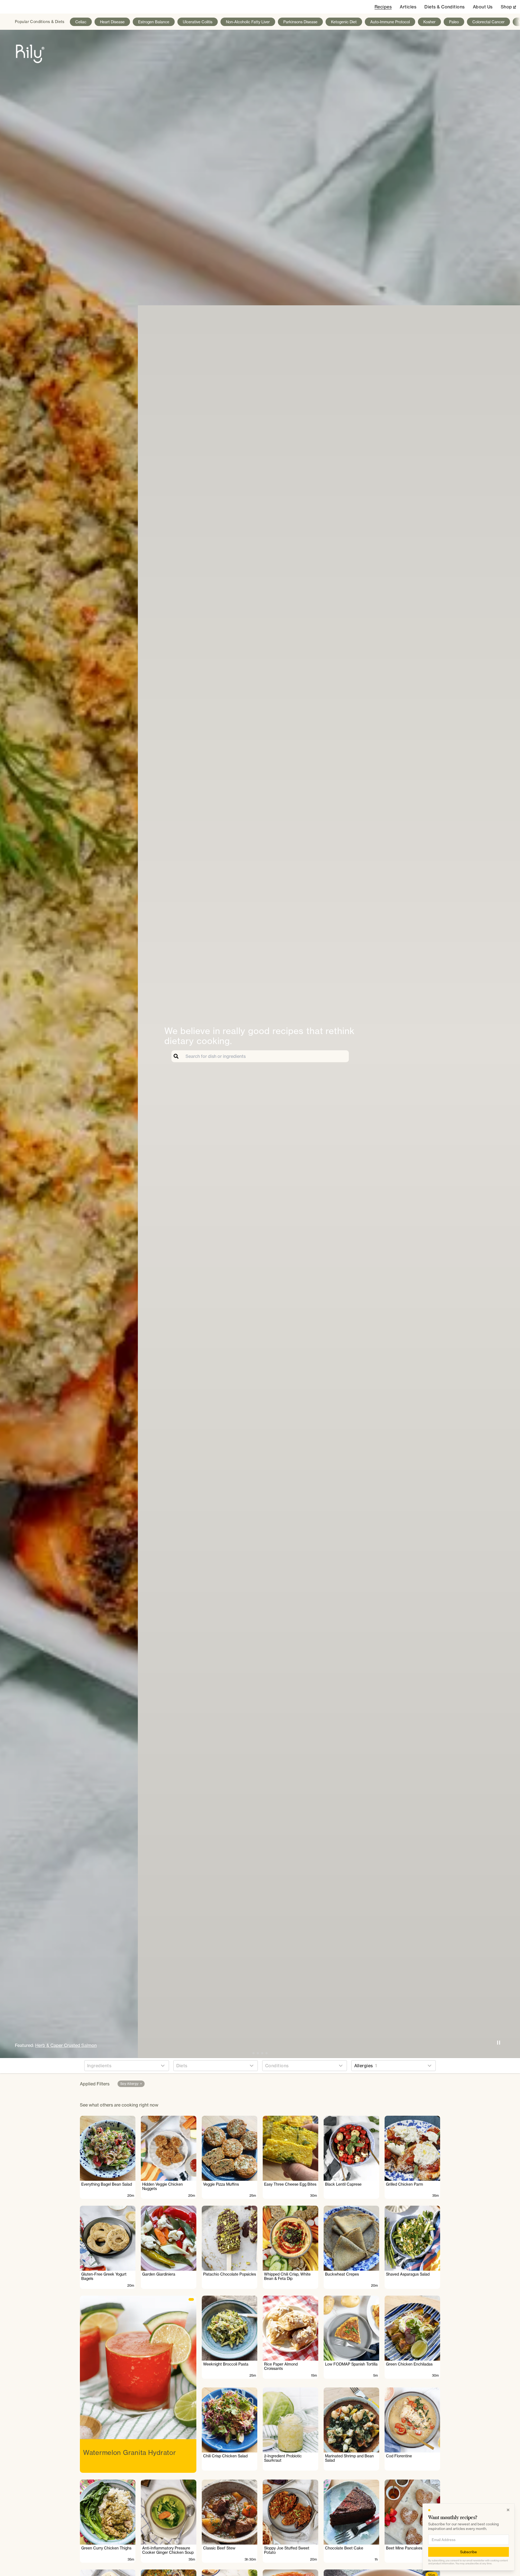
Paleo (454, 22)
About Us (483, 7)
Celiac (81, 22)
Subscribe (469, 2552)
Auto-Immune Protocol (390, 22)
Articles (408, 7)
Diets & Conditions (445, 7)
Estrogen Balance (154, 22)
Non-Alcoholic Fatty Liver (248, 22)
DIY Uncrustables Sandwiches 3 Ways (73, 2045)
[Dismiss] (508, 2510)
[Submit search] (177, 1056)
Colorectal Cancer (488, 22)
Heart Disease (112, 22)
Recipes (383, 7)
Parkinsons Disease (300, 22)
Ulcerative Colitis (198, 22)
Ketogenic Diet (344, 22)
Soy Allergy (131, 2084)
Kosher (429, 22)
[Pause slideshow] (499, 2043)
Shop (508, 7)
